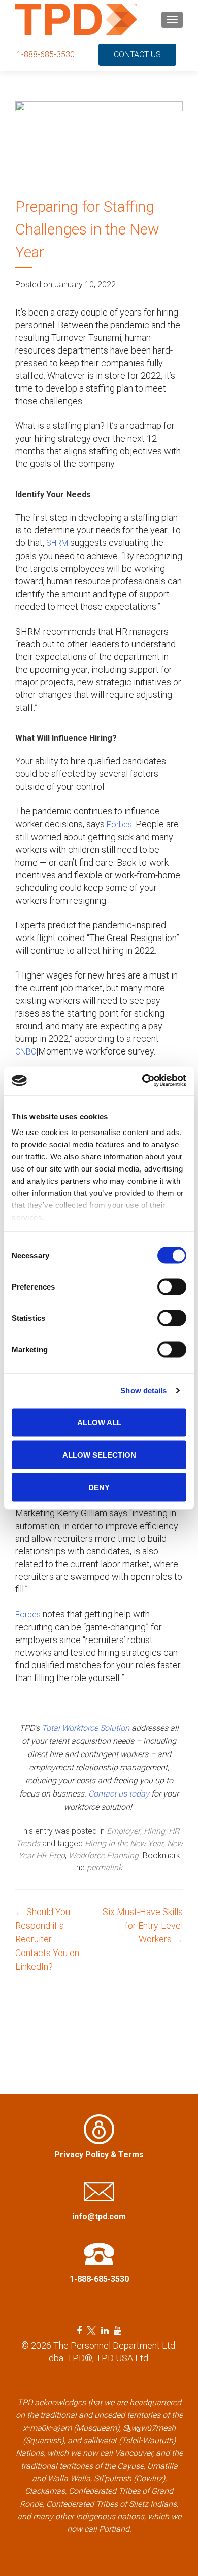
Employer (123, 1831)
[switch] (172, 1286)
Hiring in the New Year (124, 1843)
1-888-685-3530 (46, 54)
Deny (99, 1487)
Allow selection (99, 1454)
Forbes (119, 824)
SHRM (57, 543)
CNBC (26, 1052)
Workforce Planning (104, 1856)
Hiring (154, 1831)
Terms (131, 2154)
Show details (143, 1391)
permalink (105, 1868)
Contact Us (137, 54)
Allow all (99, 1422)
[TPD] (76, 19)
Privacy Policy (81, 2154)
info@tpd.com (99, 2217)
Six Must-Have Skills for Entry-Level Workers (143, 1925)
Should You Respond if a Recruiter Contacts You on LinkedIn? (47, 1939)
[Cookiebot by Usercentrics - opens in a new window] (142, 1081)
